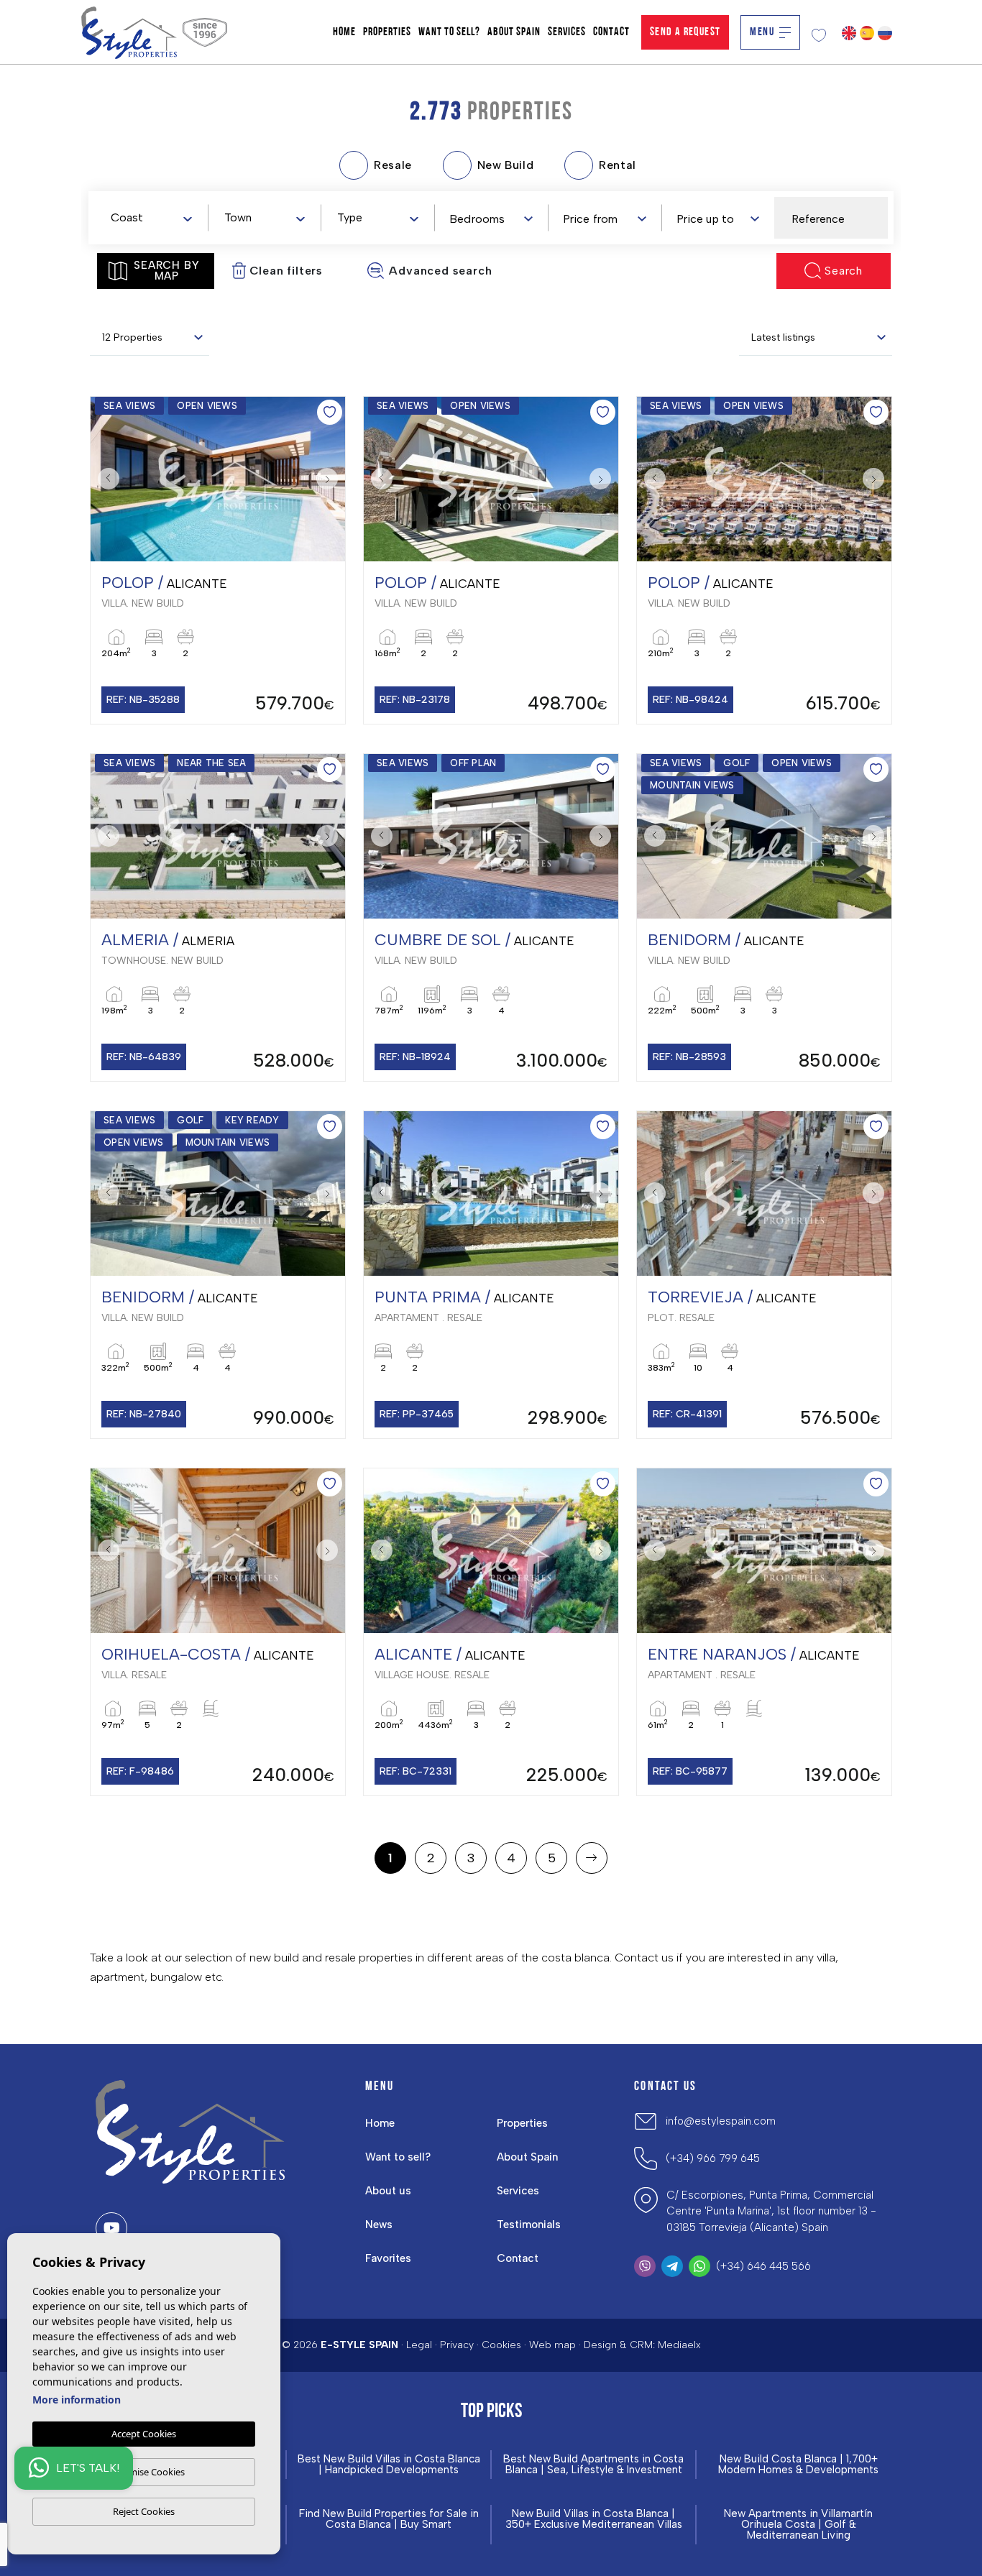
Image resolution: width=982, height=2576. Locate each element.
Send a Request (685, 32)
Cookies (501, 2345)
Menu (762, 32)
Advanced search (440, 271)
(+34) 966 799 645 (713, 2158)
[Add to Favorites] (330, 412)
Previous (105, 479)
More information (77, 2400)
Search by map (166, 271)
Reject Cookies (144, 2511)
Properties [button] (387, 32)
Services (567, 32)
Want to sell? (449, 32)
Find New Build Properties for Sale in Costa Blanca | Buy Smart (389, 2519)
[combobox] (151, 217)
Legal (419, 2345)
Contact (611, 32)
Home (344, 32)
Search (844, 271)
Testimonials (529, 2225)
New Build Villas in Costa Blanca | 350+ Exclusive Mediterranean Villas (594, 2519)
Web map (552, 2345)
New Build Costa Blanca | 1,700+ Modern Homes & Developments (798, 2465)
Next (331, 479)
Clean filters (286, 271)
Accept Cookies (144, 2434)
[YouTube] (111, 2228)
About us (388, 2191)
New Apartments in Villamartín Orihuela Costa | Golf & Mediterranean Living (798, 2525)
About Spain (514, 32)
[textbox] (154, 218)
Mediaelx (679, 2345)
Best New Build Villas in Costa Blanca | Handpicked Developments (389, 2465)
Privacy (457, 2345)
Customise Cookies (144, 2472)
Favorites (388, 2258)
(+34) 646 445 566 (763, 2266)
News (379, 2225)
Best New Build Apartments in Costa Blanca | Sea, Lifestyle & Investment (593, 2465)
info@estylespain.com (721, 2121)
